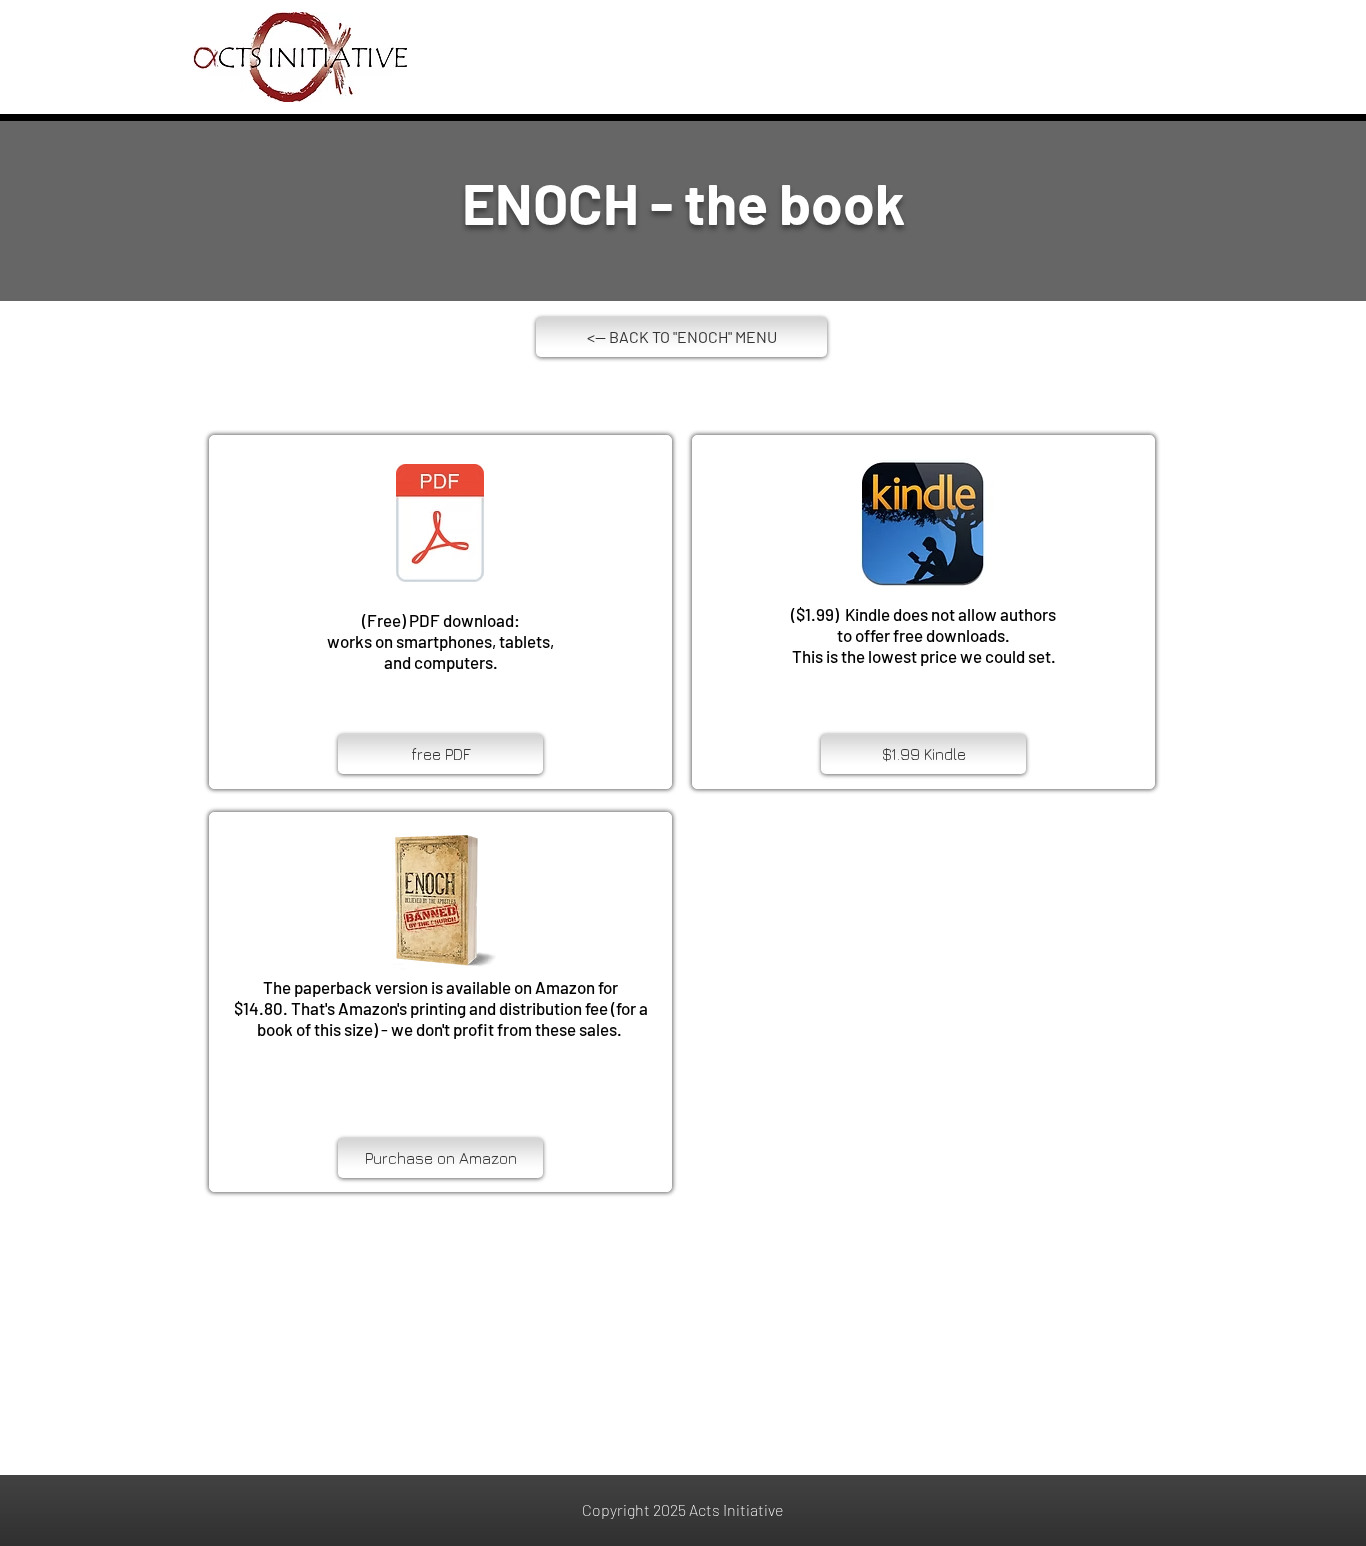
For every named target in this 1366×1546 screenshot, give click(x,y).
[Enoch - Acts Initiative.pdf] (440, 525)
